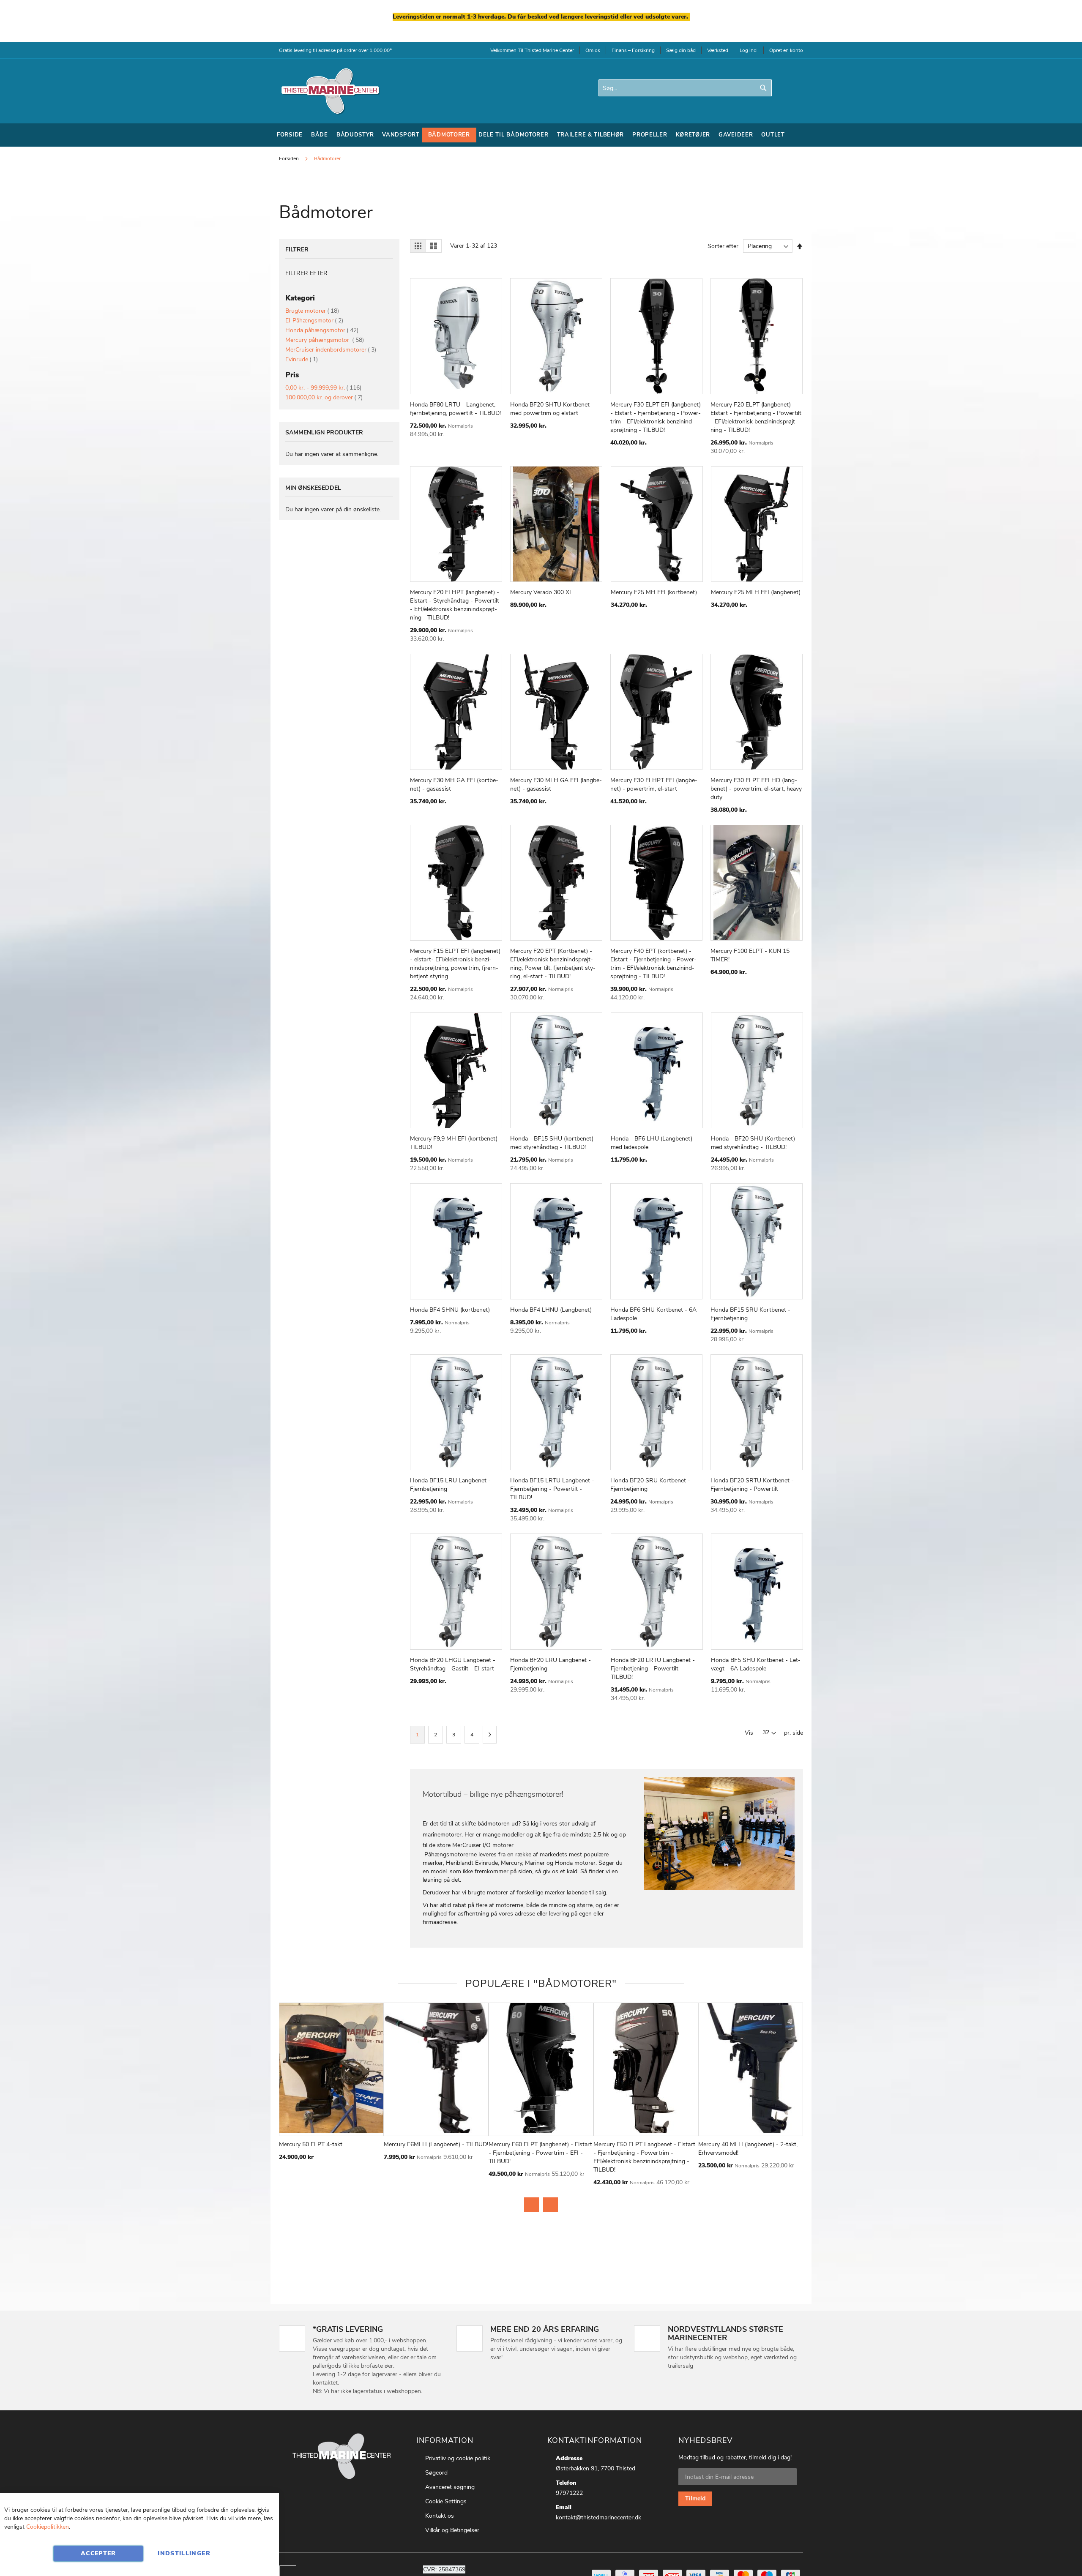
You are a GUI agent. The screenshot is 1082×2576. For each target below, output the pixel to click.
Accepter (98, 2553)
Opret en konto (786, 50)
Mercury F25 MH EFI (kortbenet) (654, 592)
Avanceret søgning (450, 2487)
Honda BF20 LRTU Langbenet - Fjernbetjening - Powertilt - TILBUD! (653, 1669)
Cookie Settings (446, 2501)
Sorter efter (723, 246)
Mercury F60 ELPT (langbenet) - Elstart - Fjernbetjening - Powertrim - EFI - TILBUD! (540, 2153)
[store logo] (330, 91)
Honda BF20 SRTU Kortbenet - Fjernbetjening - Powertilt (752, 1485)
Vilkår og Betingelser (452, 2530)
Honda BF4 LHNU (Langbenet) (551, 1310)
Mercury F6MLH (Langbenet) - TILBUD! (436, 2144)
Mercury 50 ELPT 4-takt (311, 2144)
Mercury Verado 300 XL (541, 592)
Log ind (748, 50)
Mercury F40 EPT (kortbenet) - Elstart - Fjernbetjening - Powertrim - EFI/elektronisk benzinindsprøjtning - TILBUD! (653, 964)
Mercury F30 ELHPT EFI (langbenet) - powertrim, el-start (654, 785)
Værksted (718, 50)
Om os (593, 50)
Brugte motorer (312, 311)
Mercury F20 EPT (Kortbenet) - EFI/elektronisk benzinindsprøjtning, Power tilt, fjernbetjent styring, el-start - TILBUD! (553, 964)
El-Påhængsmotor (314, 321)
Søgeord (436, 2473)
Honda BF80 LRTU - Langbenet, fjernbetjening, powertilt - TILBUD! (455, 409)
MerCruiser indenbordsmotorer (331, 350)
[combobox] (685, 88)
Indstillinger (184, 2553)
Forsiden (290, 158)
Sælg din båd (681, 50)
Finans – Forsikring (633, 50)
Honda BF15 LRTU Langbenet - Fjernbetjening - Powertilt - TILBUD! (552, 1489)
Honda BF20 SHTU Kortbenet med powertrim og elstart (550, 409)
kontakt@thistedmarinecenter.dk (598, 2517)
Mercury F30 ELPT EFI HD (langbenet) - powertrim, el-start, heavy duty (756, 789)
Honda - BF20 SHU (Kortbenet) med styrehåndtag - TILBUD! (753, 1143)
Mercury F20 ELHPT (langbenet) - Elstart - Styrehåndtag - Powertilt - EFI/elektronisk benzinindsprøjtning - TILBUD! (455, 605)
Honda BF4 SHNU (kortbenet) (450, 1310)
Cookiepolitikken (48, 2527)
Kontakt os (440, 2516)
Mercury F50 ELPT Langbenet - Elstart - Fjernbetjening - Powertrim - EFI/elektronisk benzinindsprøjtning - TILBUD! (644, 2157)
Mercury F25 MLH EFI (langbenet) (756, 592)
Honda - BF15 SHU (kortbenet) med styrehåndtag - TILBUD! (552, 1143)
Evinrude (302, 359)
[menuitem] (290, 135)
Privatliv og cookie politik (458, 2458)
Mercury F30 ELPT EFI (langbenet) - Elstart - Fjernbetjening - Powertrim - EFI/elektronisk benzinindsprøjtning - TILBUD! (656, 417)
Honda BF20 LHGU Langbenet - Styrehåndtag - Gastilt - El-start (453, 1664)
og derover (324, 397)
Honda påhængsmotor (322, 330)
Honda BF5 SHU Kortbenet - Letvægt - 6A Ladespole (756, 1664)
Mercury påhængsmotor (325, 340)
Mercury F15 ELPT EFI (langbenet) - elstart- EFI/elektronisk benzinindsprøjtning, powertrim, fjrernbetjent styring (455, 964)
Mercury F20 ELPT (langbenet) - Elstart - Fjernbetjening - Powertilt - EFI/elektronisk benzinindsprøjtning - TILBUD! (756, 417)
